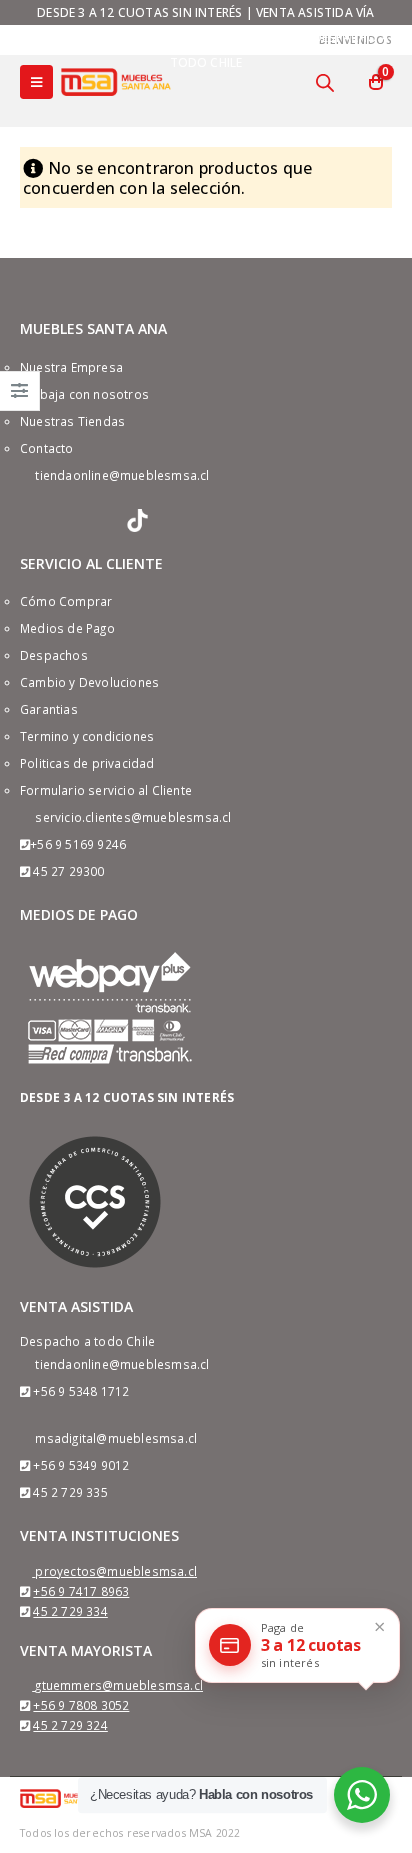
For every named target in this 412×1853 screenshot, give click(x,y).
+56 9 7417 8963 (81, 1591)
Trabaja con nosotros (84, 394)
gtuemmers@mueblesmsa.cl (119, 1685)
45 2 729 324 (70, 1725)
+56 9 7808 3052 (81, 1705)
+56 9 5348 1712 (81, 1391)
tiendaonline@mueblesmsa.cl (122, 475)
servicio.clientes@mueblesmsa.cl (133, 817)
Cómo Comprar (66, 601)
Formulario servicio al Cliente (106, 790)
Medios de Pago (67, 628)
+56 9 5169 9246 (78, 844)
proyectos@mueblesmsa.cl (116, 1571)
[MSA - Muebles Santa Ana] (116, 81)
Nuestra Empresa (71, 367)
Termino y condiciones (87, 736)
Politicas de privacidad (87, 763)
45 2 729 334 (70, 1611)
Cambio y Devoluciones (89, 682)
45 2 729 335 (70, 1492)
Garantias (49, 709)
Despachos (54, 655)
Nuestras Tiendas (72, 421)
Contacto (47, 448)
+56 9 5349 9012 (81, 1465)
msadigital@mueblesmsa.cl (116, 1438)
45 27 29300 (68, 871)
